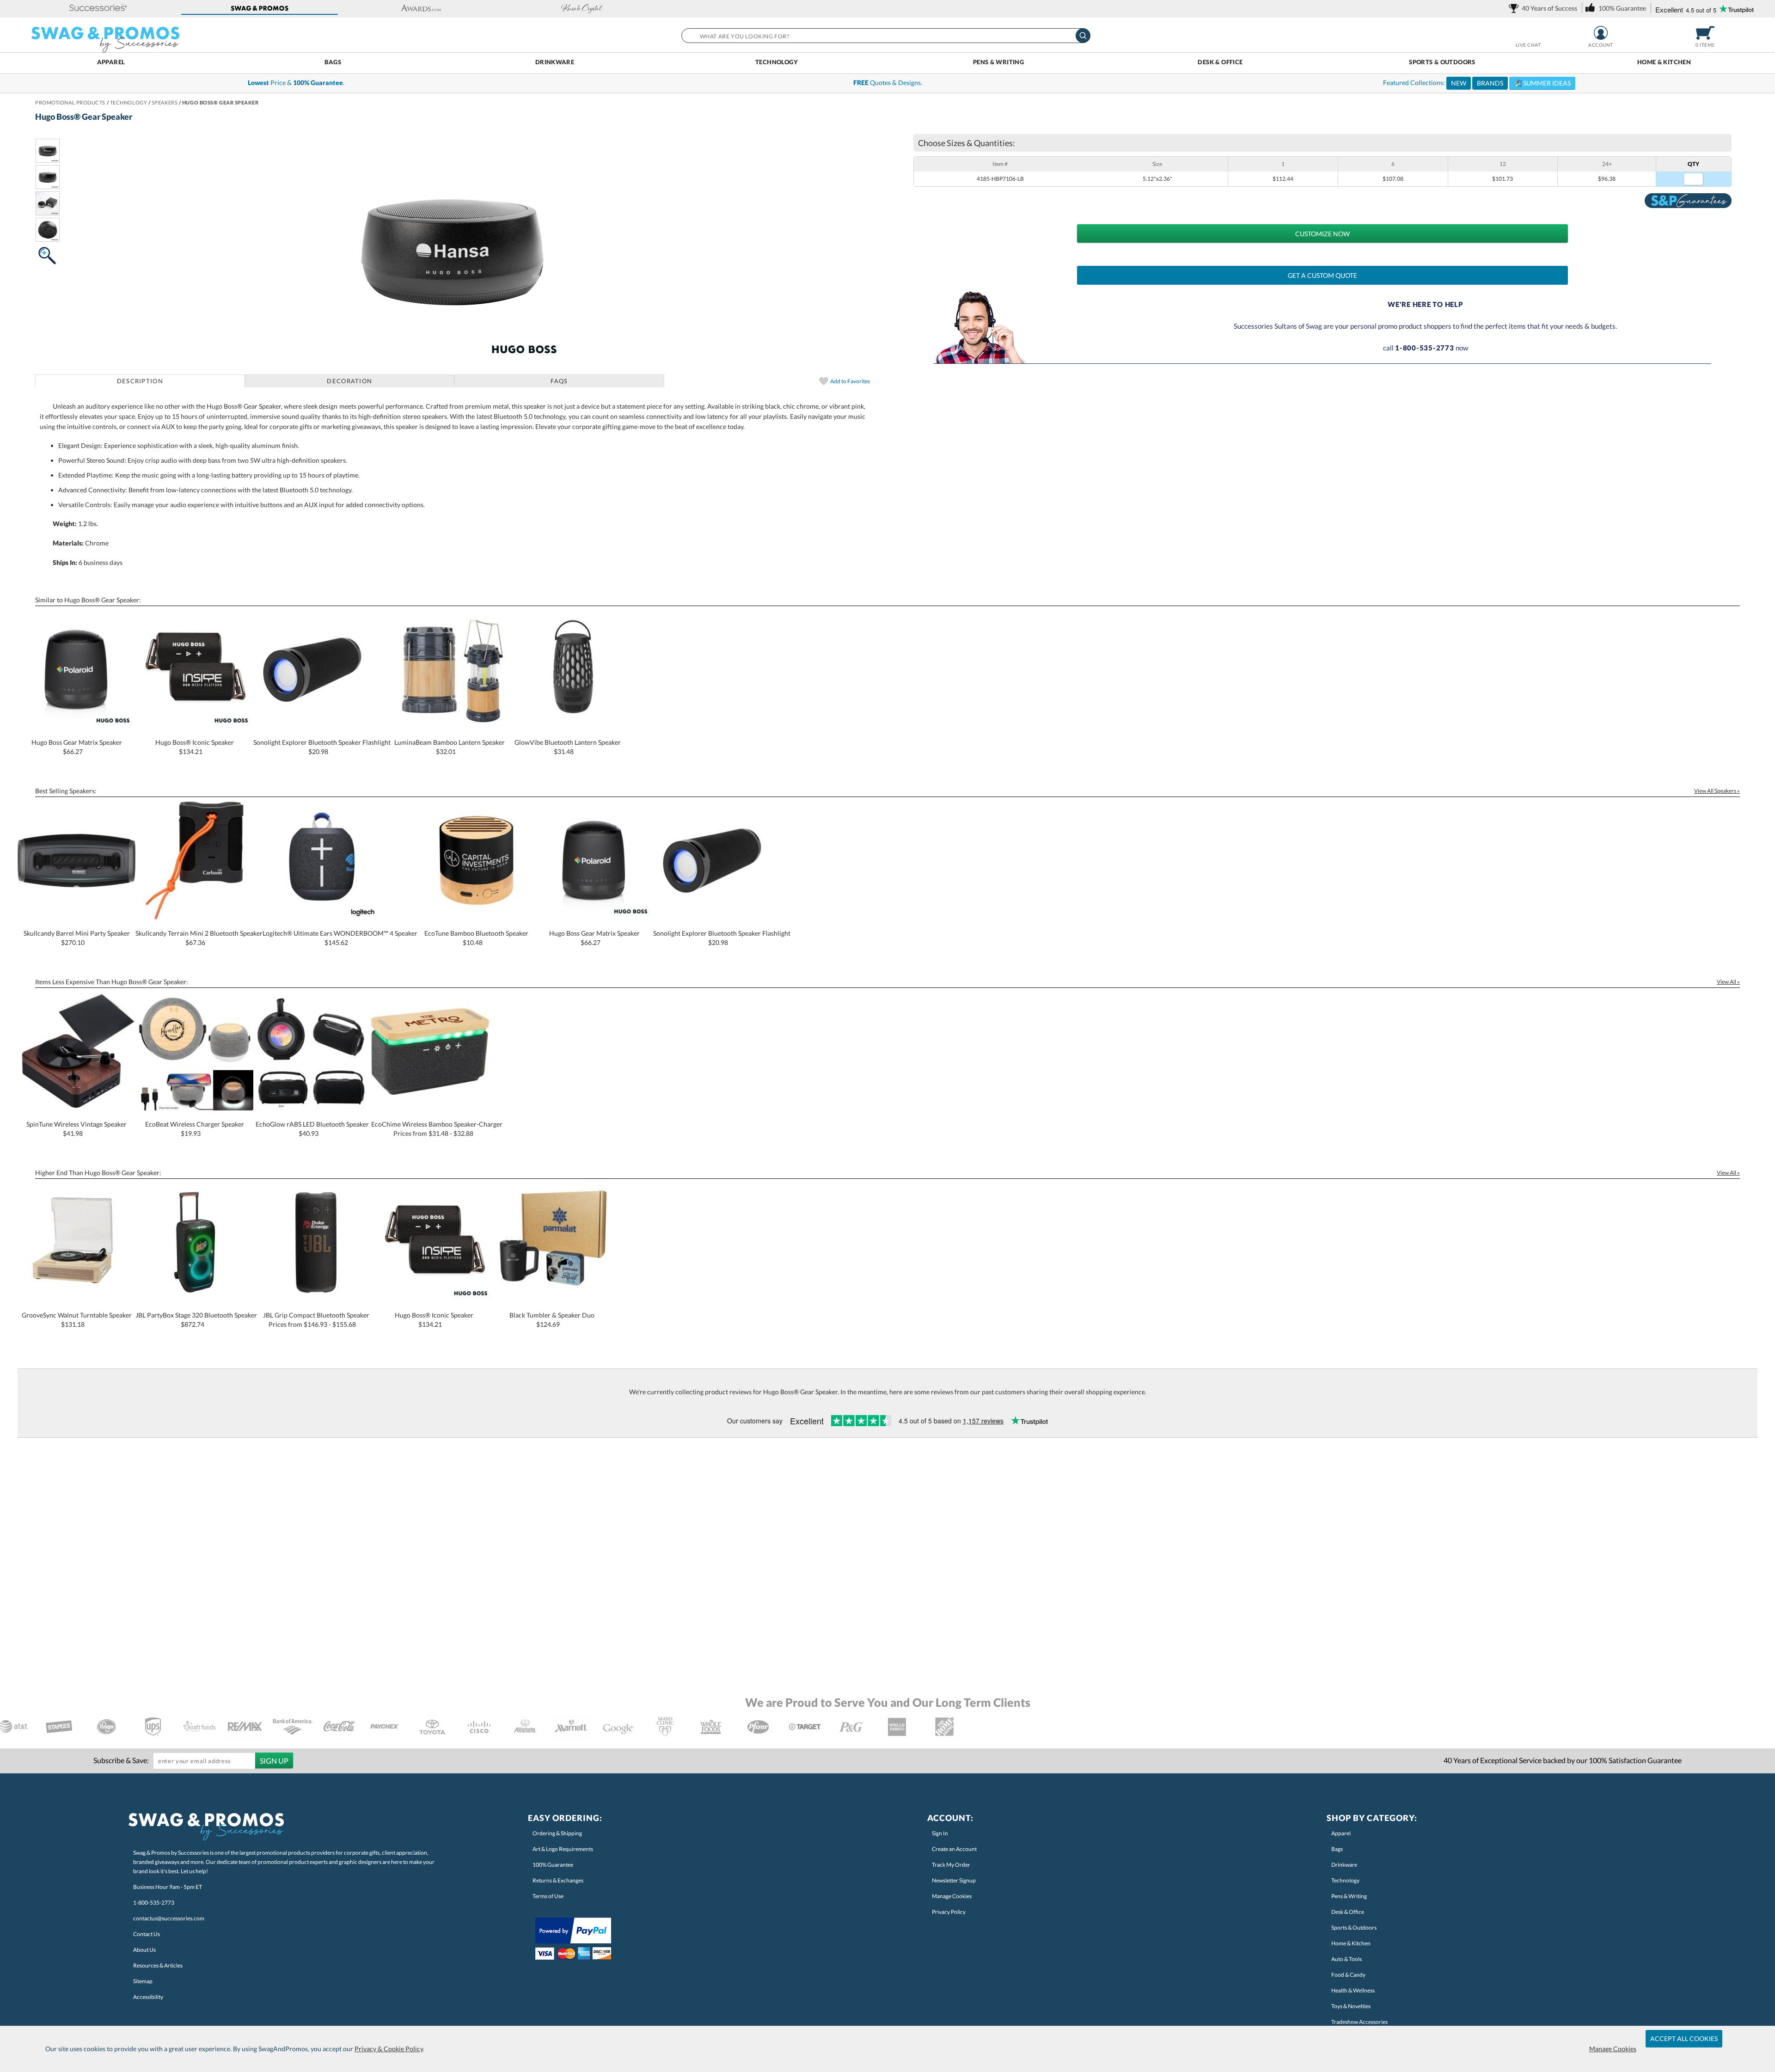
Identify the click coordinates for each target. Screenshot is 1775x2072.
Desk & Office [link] (1348, 1912)
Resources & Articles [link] (158, 1965)
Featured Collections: (1477, 83)
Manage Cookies (1613, 2049)
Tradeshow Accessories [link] (1359, 2022)
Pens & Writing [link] (1349, 1896)
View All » (1728, 982)
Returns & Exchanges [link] (558, 1880)
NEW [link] (1459, 83)
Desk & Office (1220, 62)
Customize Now (1322, 234)
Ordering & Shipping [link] (557, 1833)
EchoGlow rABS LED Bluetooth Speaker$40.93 (312, 1129)
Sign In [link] (940, 1833)
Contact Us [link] (147, 1934)
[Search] (1083, 36)
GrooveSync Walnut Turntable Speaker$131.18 (77, 1320)
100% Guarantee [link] (553, 1865)
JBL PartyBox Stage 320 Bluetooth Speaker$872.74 (196, 1320)
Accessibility (148, 1997)
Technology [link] (1345, 1880)
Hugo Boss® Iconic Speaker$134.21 (195, 747)
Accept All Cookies (1684, 2038)
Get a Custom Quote (1322, 275)
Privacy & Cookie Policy (389, 2049)
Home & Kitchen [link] (1351, 1943)
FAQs (559, 381)
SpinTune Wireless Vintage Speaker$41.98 (77, 1129)
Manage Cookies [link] (952, 1896)
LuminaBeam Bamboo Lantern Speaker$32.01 (450, 747)
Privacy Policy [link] (949, 1912)
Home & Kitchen (1664, 62)
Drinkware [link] (1344, 1865)
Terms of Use (548, 1896)
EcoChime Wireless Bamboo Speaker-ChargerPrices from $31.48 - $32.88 (437, 1129)
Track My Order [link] (951, 1865)
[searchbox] (885, 36)
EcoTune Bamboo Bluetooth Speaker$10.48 (476, 938)
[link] (1545, 8)
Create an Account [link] (954, 1849)
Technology (777, 62)
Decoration (349, 381)
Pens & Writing (998, 62)
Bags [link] (1337, 1849)
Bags (333, 62)
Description (140, 381)
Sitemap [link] (143, 1981)
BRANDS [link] (1490, 83)
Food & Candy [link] (1348, 1975)
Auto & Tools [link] (1347, 1959)
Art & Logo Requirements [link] (563, 1849)
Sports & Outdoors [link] (1354, 1928)
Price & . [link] (296, 83)
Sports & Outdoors (1442, 62)
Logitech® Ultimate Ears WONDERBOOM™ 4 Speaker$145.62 (340, 938)
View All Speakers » (1717, 791)
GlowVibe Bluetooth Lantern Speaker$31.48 (568, 747)
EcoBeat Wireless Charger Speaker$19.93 (195, 1129)
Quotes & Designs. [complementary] (888, 83)
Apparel (111, 62)
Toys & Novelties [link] (1351, 2006)
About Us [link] (144, 1950)
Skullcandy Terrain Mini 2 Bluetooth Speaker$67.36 (199, 938)
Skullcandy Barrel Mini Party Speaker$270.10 (77, 938)
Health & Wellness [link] (1353, 1990)
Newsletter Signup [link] (954, 1880)
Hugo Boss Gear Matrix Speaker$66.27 (77, 747)
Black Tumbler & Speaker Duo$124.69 (552, 1320)
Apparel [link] (1341, 1833)
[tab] (140, 381)
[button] (98, 9)
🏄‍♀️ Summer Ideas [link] (1542, 83)
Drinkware (555, 62)
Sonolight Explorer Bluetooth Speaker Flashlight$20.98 (322, 747)
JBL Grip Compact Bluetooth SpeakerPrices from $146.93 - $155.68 (316, 1320)
